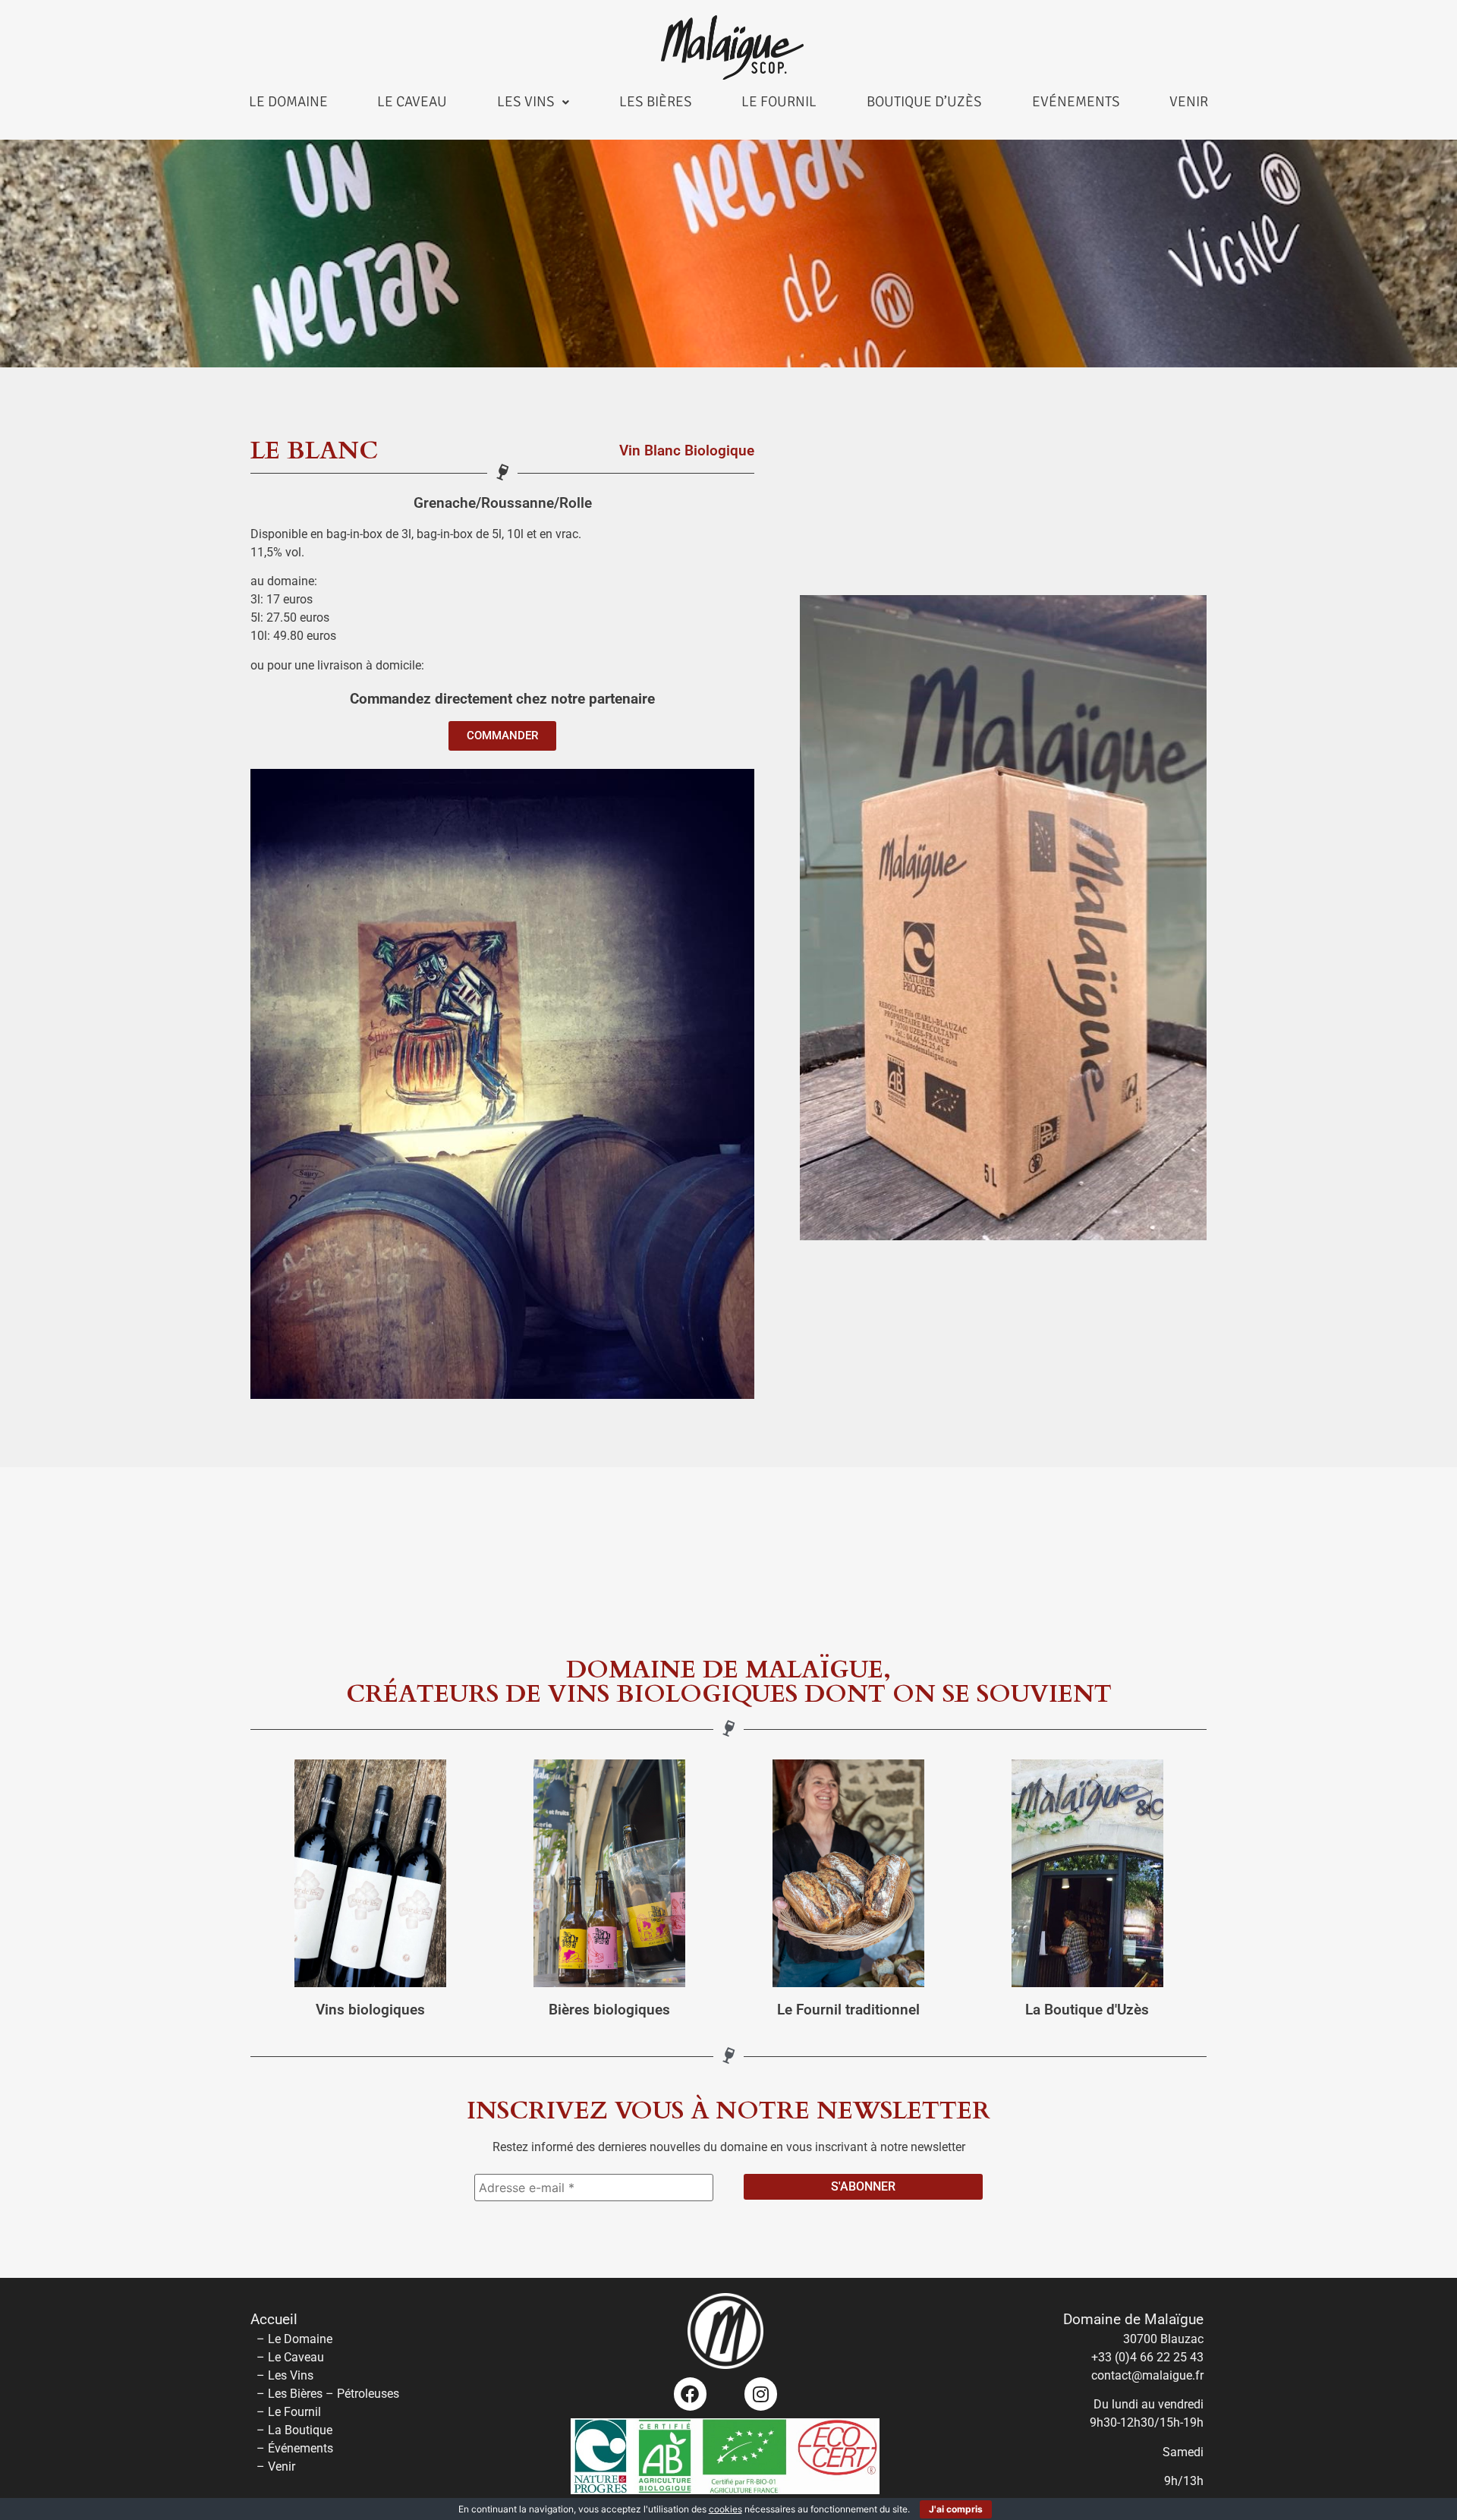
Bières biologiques (609, 2010)
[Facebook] (690, 2394)
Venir (1189, 102)
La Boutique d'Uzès (1087, 2010)
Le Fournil (779, 102)
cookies (725, 2509)
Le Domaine (288, 102)
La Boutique (300, 2430)
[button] (533, 102)
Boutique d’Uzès (924, 102)
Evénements (1076, 102)
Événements (301, 2448)
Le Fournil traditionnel (848, 2010)
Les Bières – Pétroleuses (334, 2394)
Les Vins (526, 102)
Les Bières (656, 102)
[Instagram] (761, 2394)
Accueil (274, 2320)
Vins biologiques (370, 2010)
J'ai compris (956, 2509)
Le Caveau (412, 102)
